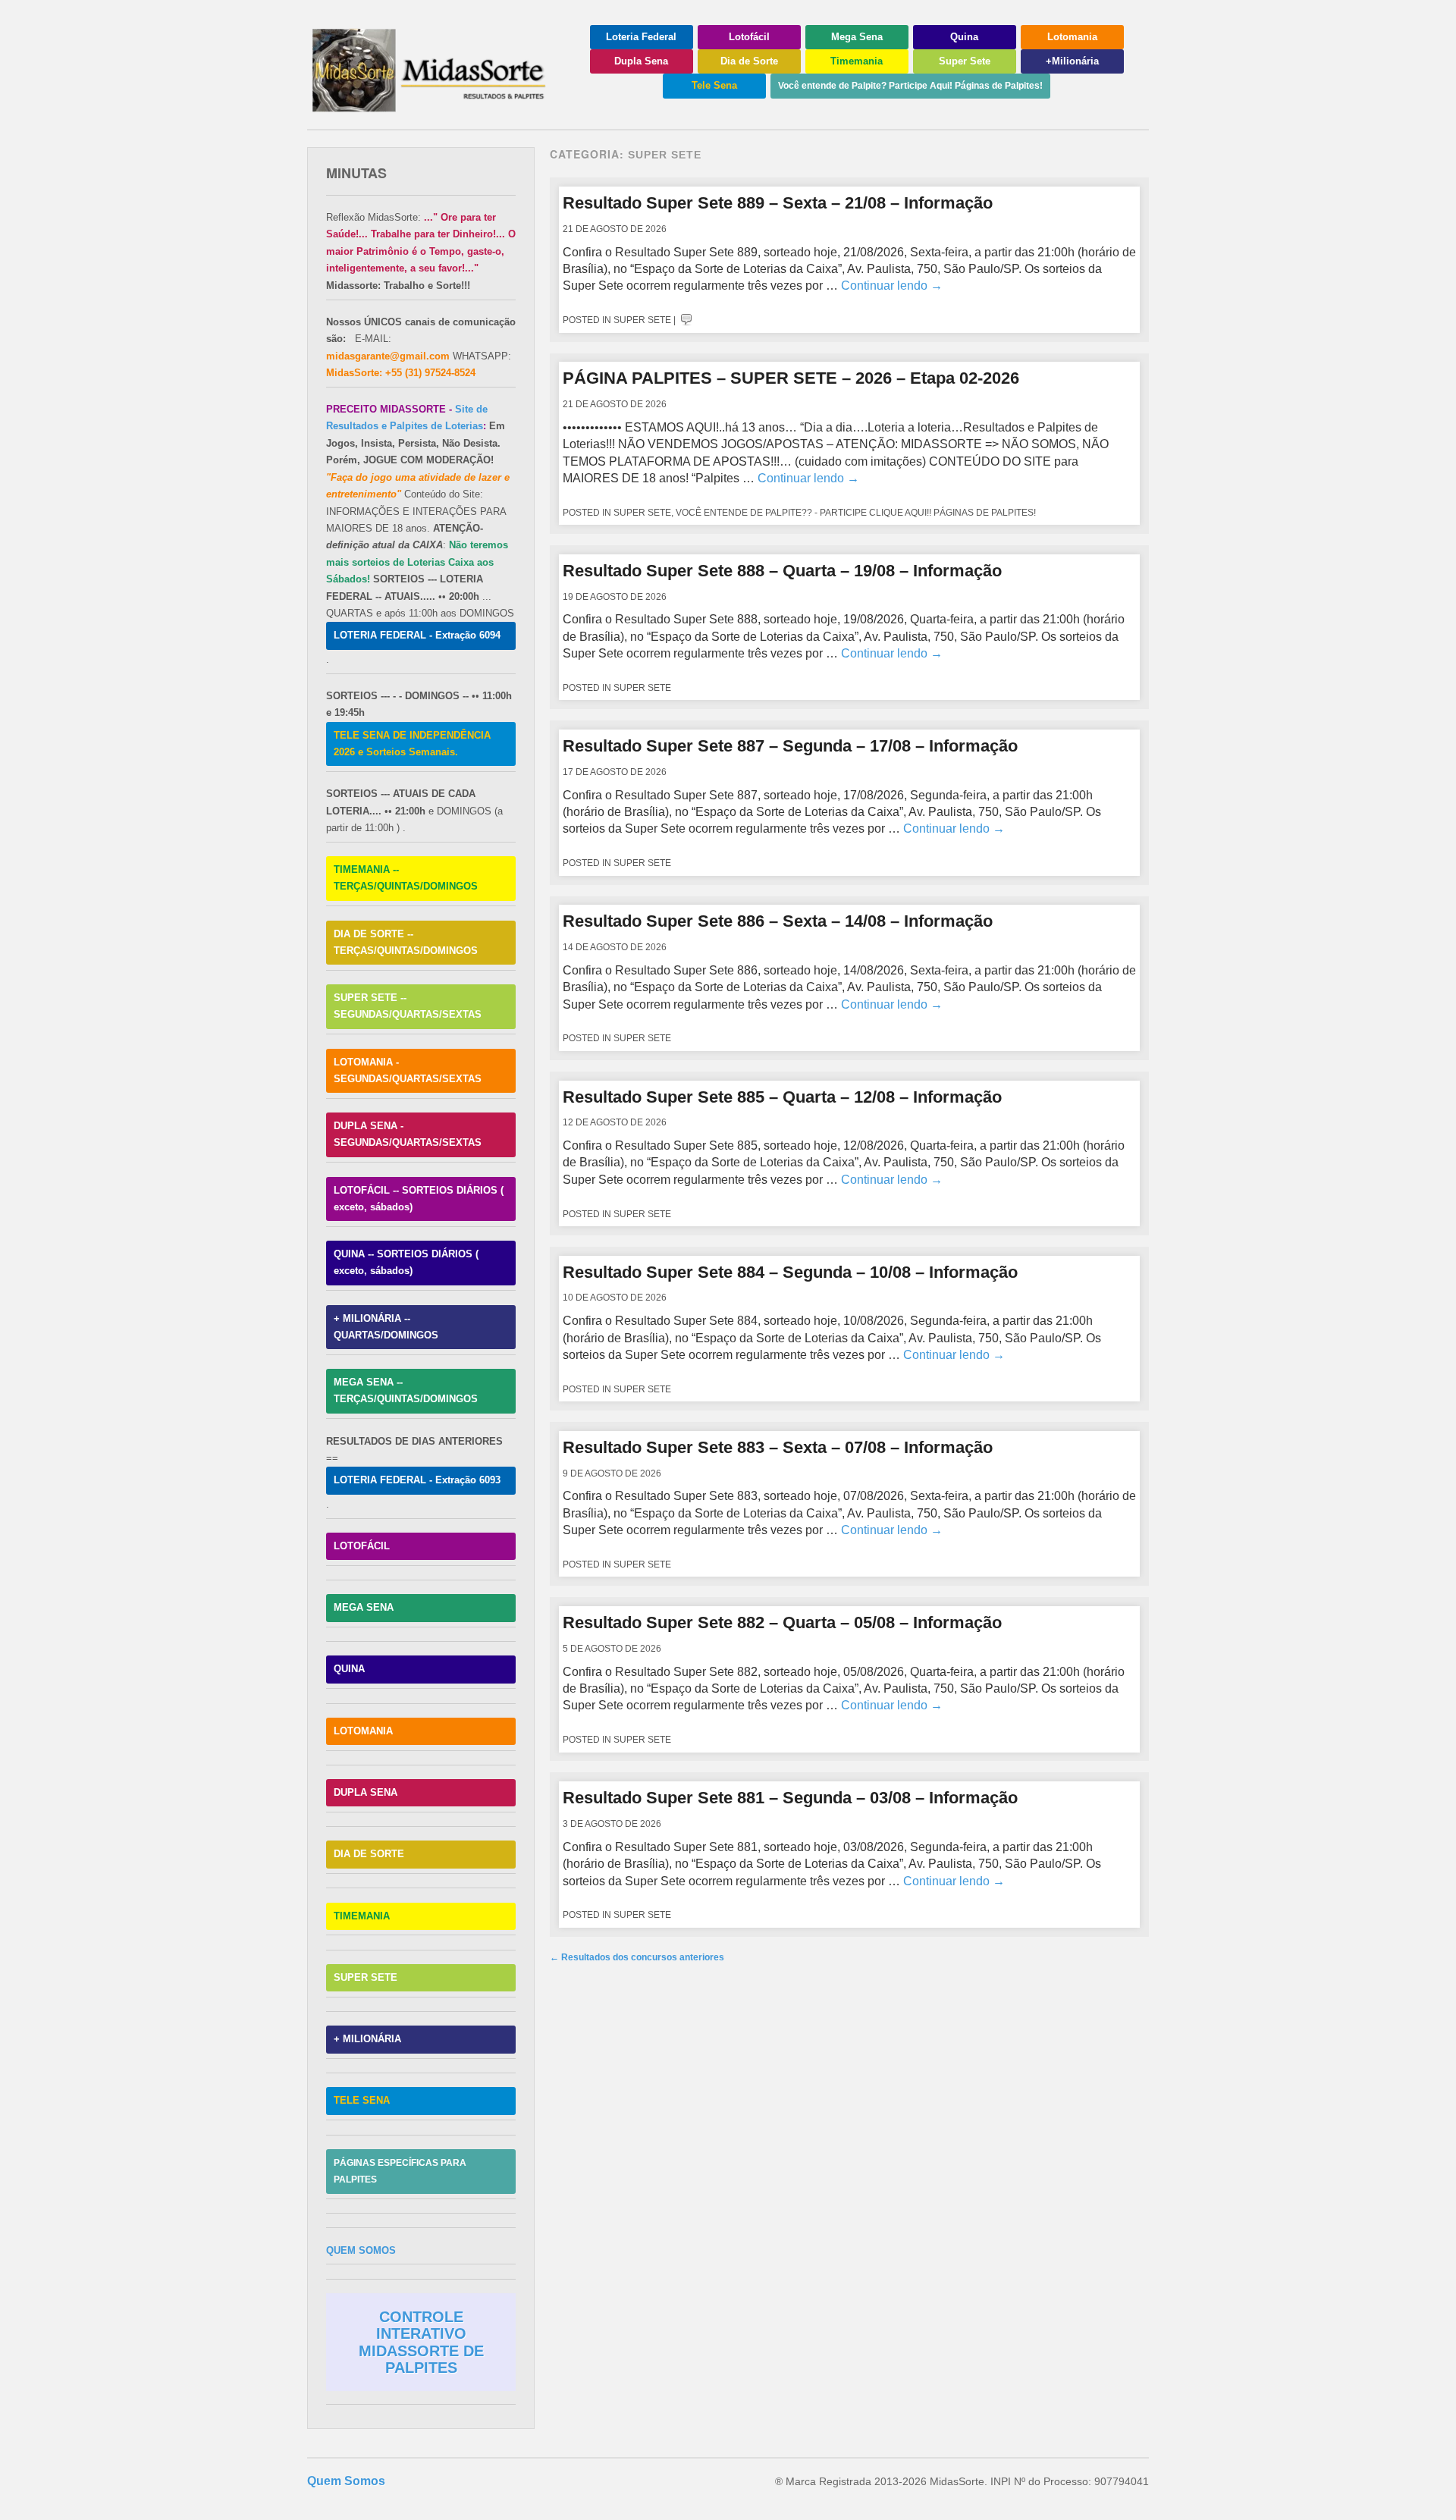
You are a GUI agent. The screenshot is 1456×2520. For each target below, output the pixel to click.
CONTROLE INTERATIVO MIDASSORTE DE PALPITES (421, 2342)
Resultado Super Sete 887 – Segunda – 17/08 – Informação (790, 746)
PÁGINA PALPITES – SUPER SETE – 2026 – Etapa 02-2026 (791, 378)
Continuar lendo (892, 286)
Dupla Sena (641, 61)
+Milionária (1072, 61)
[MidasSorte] (436, 107)
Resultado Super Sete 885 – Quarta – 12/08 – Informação (782, 1097)
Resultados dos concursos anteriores (637, 1957)
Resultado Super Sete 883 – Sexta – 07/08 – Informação (778, 1447)
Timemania (857, 61)
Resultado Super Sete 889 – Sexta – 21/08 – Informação (778, 203)
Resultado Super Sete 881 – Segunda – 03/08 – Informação (790, 1798)
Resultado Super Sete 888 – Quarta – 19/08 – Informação (782, 571)
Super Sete (965, 61)
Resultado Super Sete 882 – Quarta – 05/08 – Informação (782, 1622)
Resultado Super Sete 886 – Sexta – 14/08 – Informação (778, 921)
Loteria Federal (641, 37)
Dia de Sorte (749, 61)
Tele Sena (714, 85)
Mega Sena (857, 37)
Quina (964, 37)
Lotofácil (749, 37)
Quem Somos (346, 2481)
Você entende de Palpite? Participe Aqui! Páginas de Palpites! (910, 86)
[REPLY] (686, 320)
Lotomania (1072, 37)
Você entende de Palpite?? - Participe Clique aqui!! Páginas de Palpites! (856, 513)
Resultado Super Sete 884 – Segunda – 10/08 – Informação (790, 1272)
